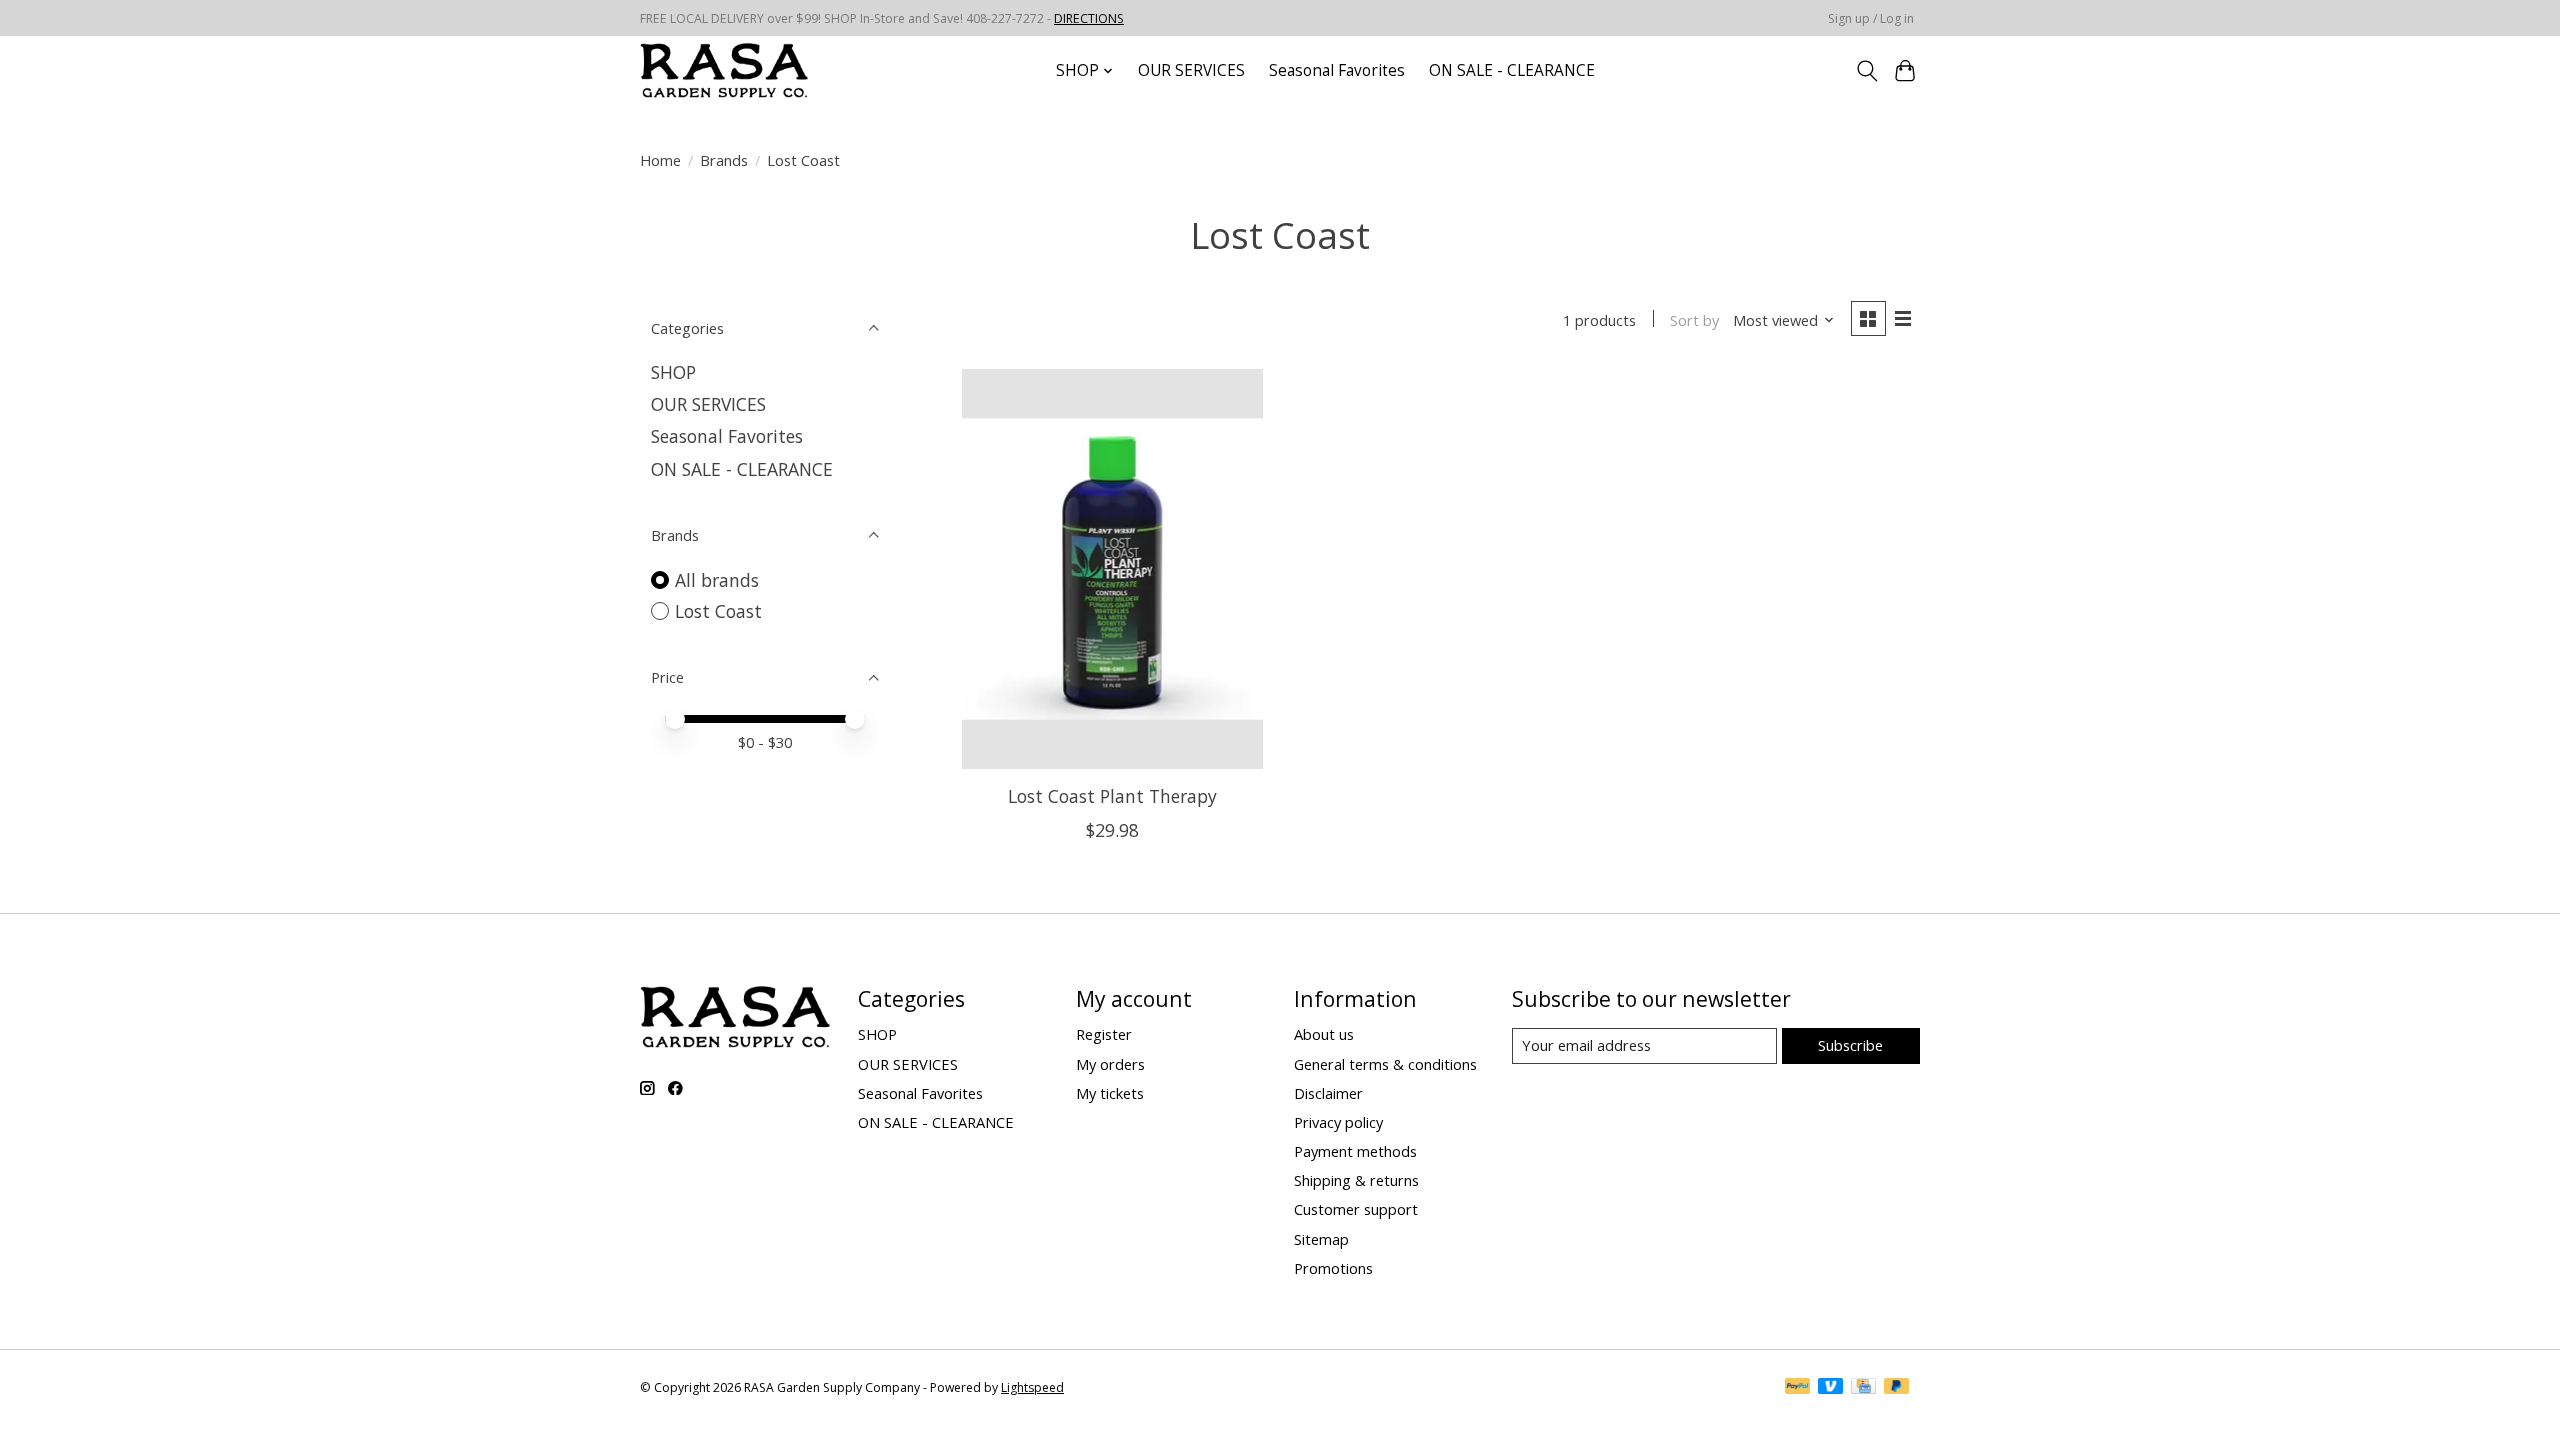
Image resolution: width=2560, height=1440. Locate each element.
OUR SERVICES (1191, 70)
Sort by (1694, 320)
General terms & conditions (1385, 1064)
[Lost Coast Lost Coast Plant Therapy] (1112, 569)
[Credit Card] (1863, 1388)
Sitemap (1321, 1239)
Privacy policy (1338, 1122)
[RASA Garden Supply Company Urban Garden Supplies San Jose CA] (724, 70)
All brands (717, 580)
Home (660, 160)
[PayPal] (1798, 1388)
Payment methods (1355, 1151)
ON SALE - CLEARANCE (1512, 70)
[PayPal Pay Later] (1897, 1388)
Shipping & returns (1356, 1180)
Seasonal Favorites (1337, 70)
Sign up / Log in (1871, 18)
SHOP (673, 372)
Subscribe (1850, 1045)
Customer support (1356, 1209)
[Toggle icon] (1866, 71)
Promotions (1333, 1268)
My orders (1110, 1064)
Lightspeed (1032, 1387)
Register (1104, 1034)
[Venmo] (1831, 1388)
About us (1324, 1034)
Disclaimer (1328, 1093)
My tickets (1110, 1093)
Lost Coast (718, 611)
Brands (724, 160)
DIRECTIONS (1089, 18)
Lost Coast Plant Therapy (1112, 796)
